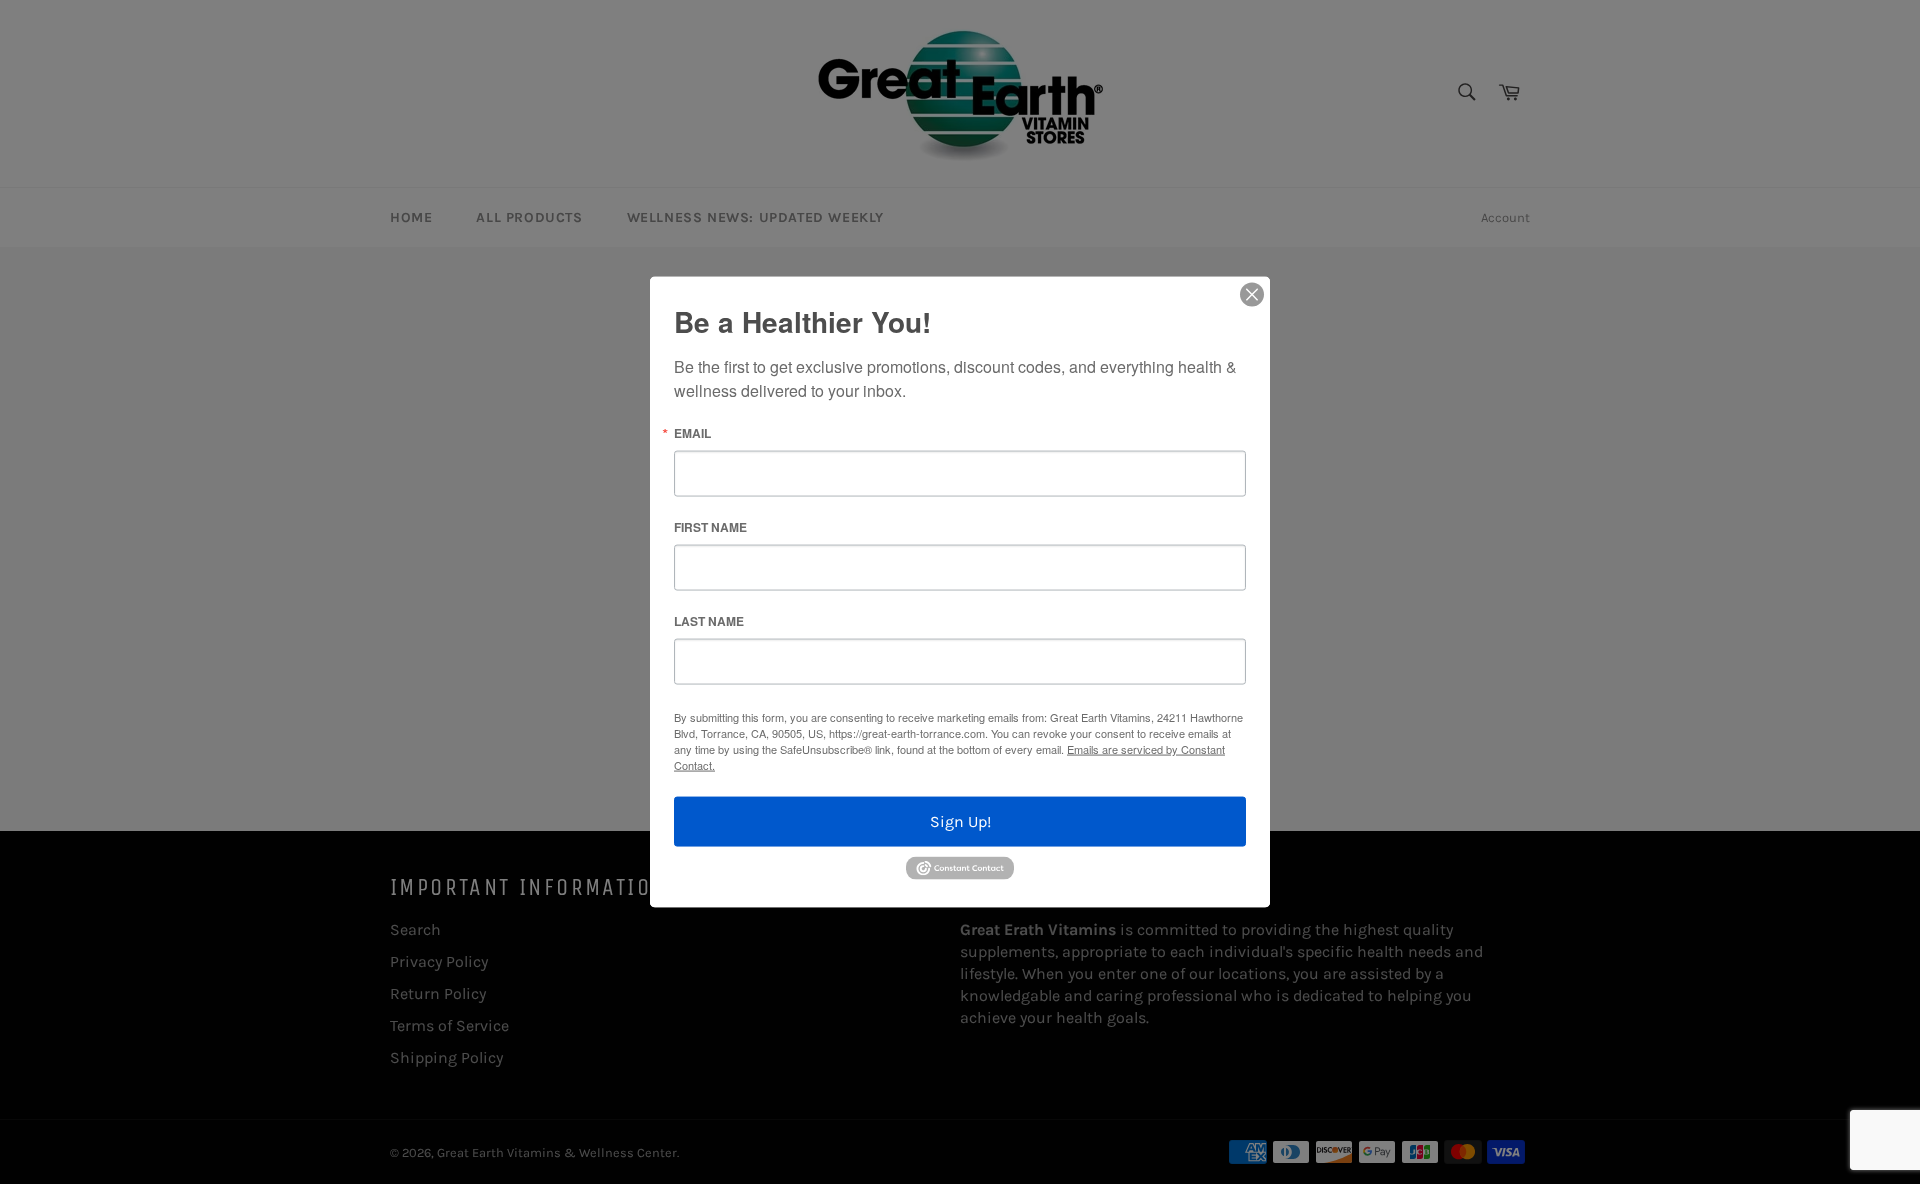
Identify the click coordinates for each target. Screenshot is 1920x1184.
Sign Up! (960, 821)
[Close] (1252, 295)
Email (692, 433)
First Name (710, 527)
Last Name (709, 621)
